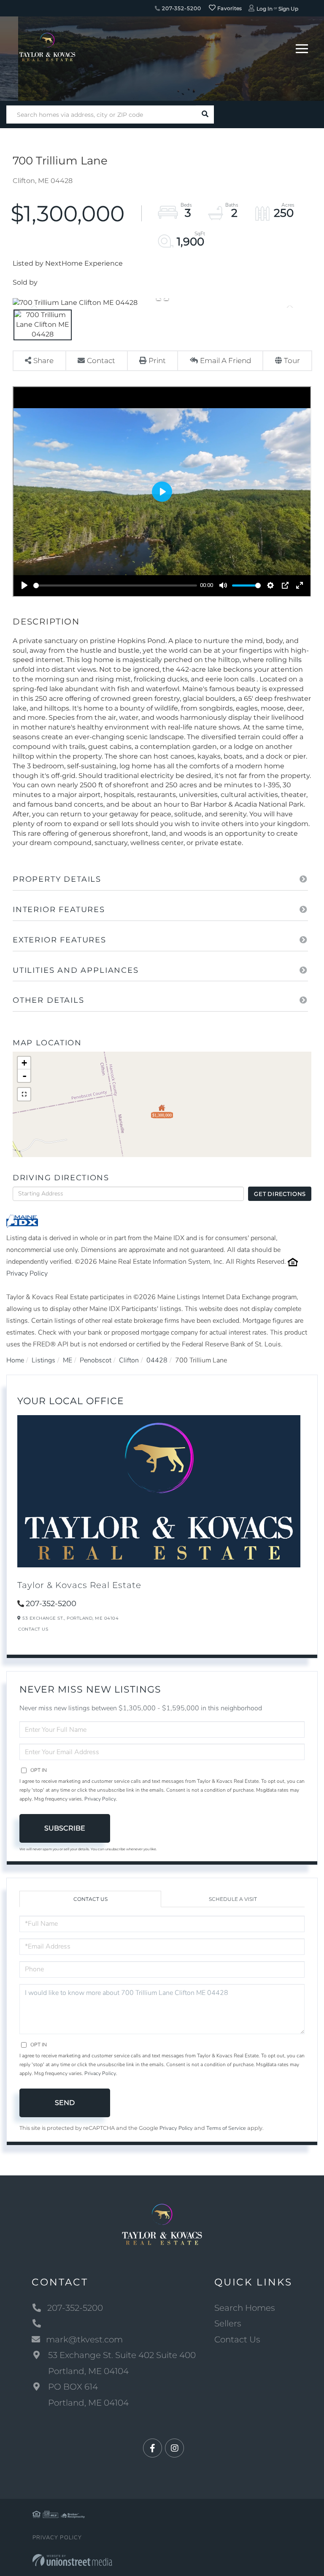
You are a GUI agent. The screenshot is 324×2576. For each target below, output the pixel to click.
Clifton (129, 1360)
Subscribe (65, 1828)
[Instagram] (174, 2448)
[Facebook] (153, 2448)
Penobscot (96, 1360)
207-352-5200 (181, 8)
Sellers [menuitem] (228, 2323)
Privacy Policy (27, 1273)
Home (15, 1360)
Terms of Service (226, 2128)
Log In (265, 9)
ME (67, 1360)
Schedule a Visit (233, 1899)
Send (65, 2103)
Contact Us (33, 1629)
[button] (205, 114)
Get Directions (280, 1194)
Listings (43, 1360)
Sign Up (288, 9)
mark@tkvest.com (84, 2339)
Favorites (229, 8)
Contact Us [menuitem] (237, 2339)
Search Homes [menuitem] (245, 2308)
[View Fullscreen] (24, 1094)
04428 (157, 1360)
